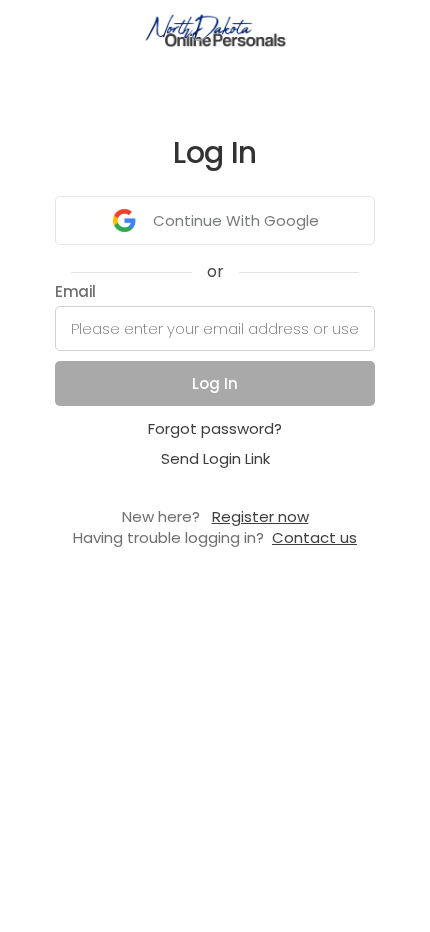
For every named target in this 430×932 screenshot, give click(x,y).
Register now (260, 516)
